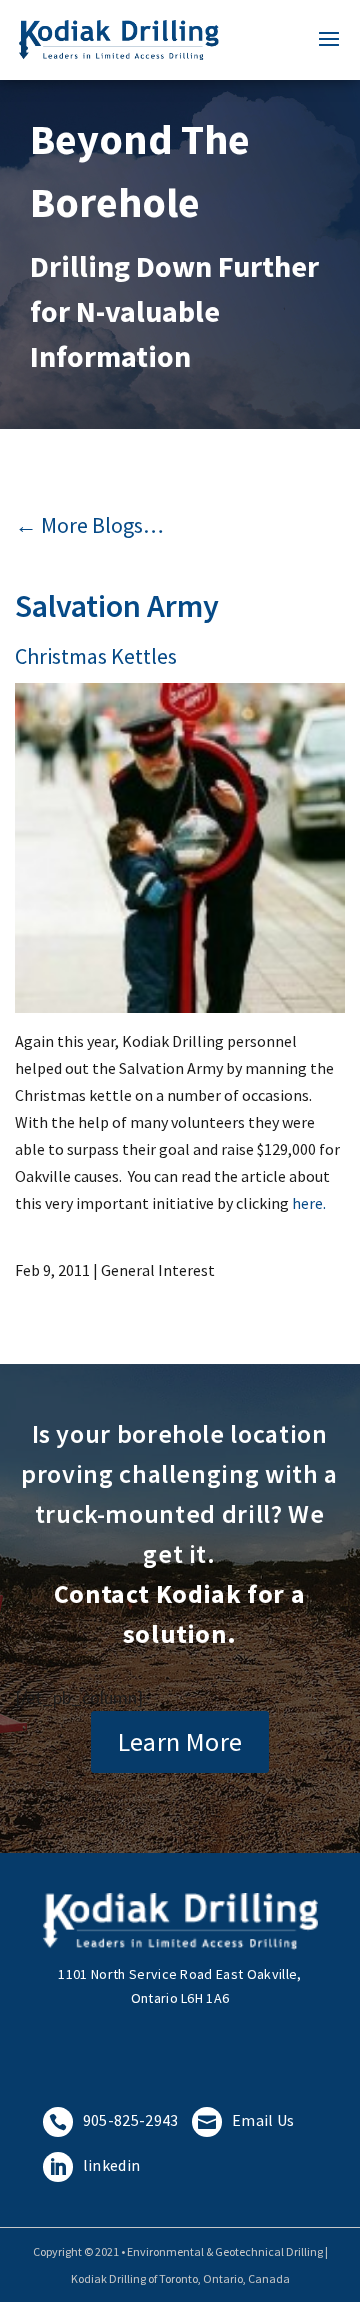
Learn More (180, 1741)
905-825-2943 (114, 2120)
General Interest (158, 1270)
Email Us (246, 2120)
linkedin (95, 2165)
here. (309, 1203)
